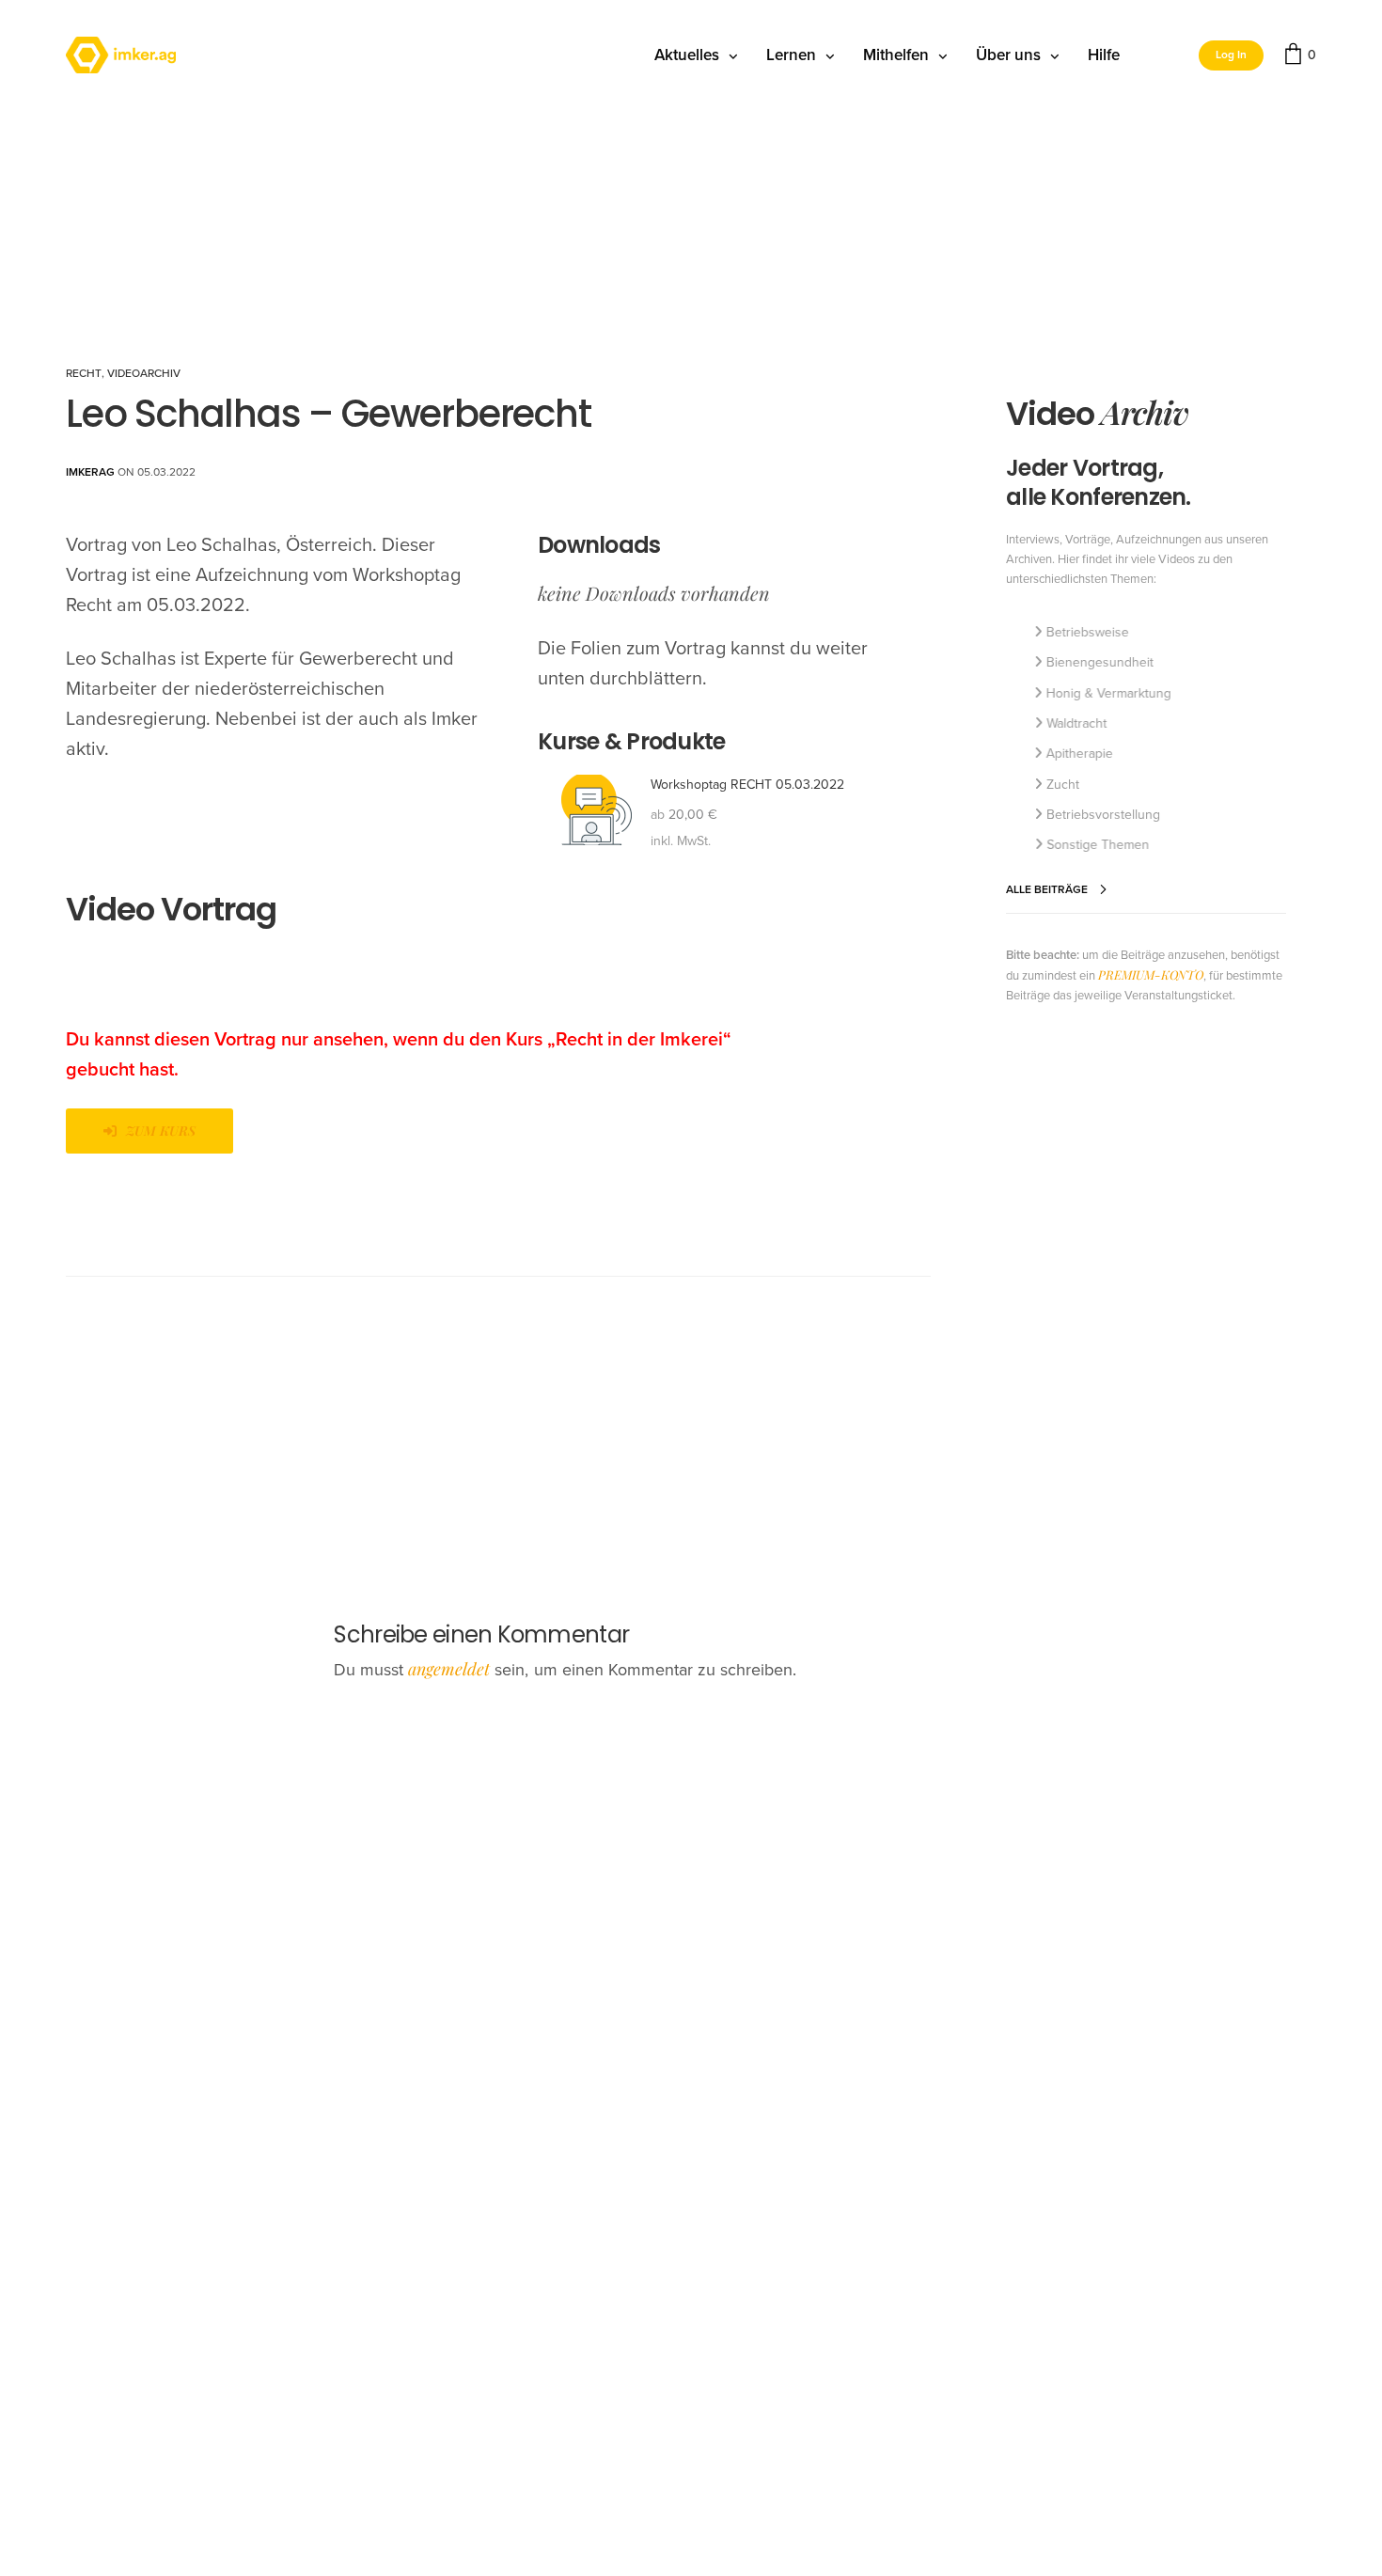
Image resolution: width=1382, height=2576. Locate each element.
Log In (1231, 55)
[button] (149, 1131)
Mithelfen (896, 55)
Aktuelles (687, 55)
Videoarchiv (144, 373)
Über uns (1008, 55)
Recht (84, 373)
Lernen (791, 55)
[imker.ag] (121, 55)
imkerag (90, 472)
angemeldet (449, 1669)
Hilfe (1104, 55)
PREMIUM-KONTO (1151, 974)
